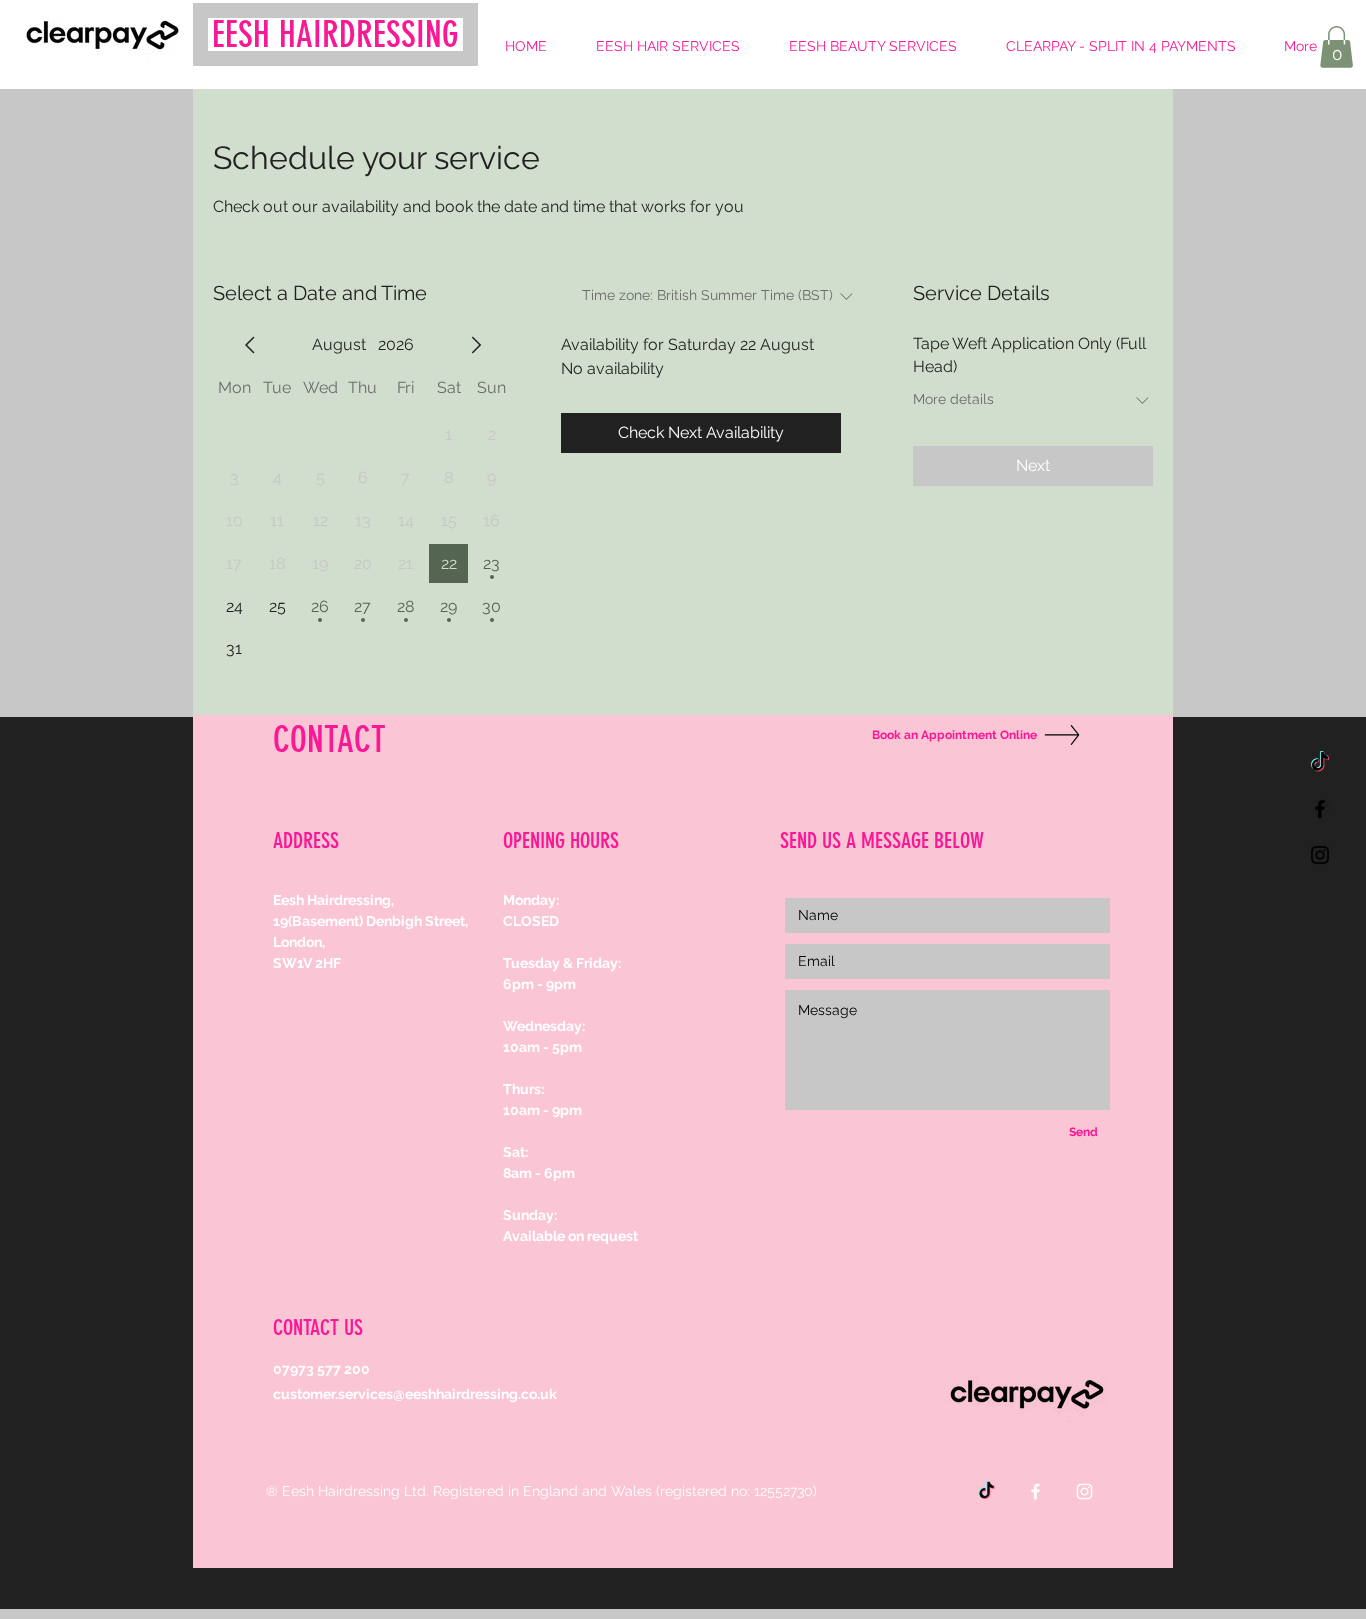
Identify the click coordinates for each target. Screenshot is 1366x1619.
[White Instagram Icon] (1084, 1491)
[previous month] (250, 345)
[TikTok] (1320, 763)
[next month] (476, 345)
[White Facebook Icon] (1035, 1491)
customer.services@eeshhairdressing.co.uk (415, 1394)
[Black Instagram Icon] (1320, 855)
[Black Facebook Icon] (1320, 809)
